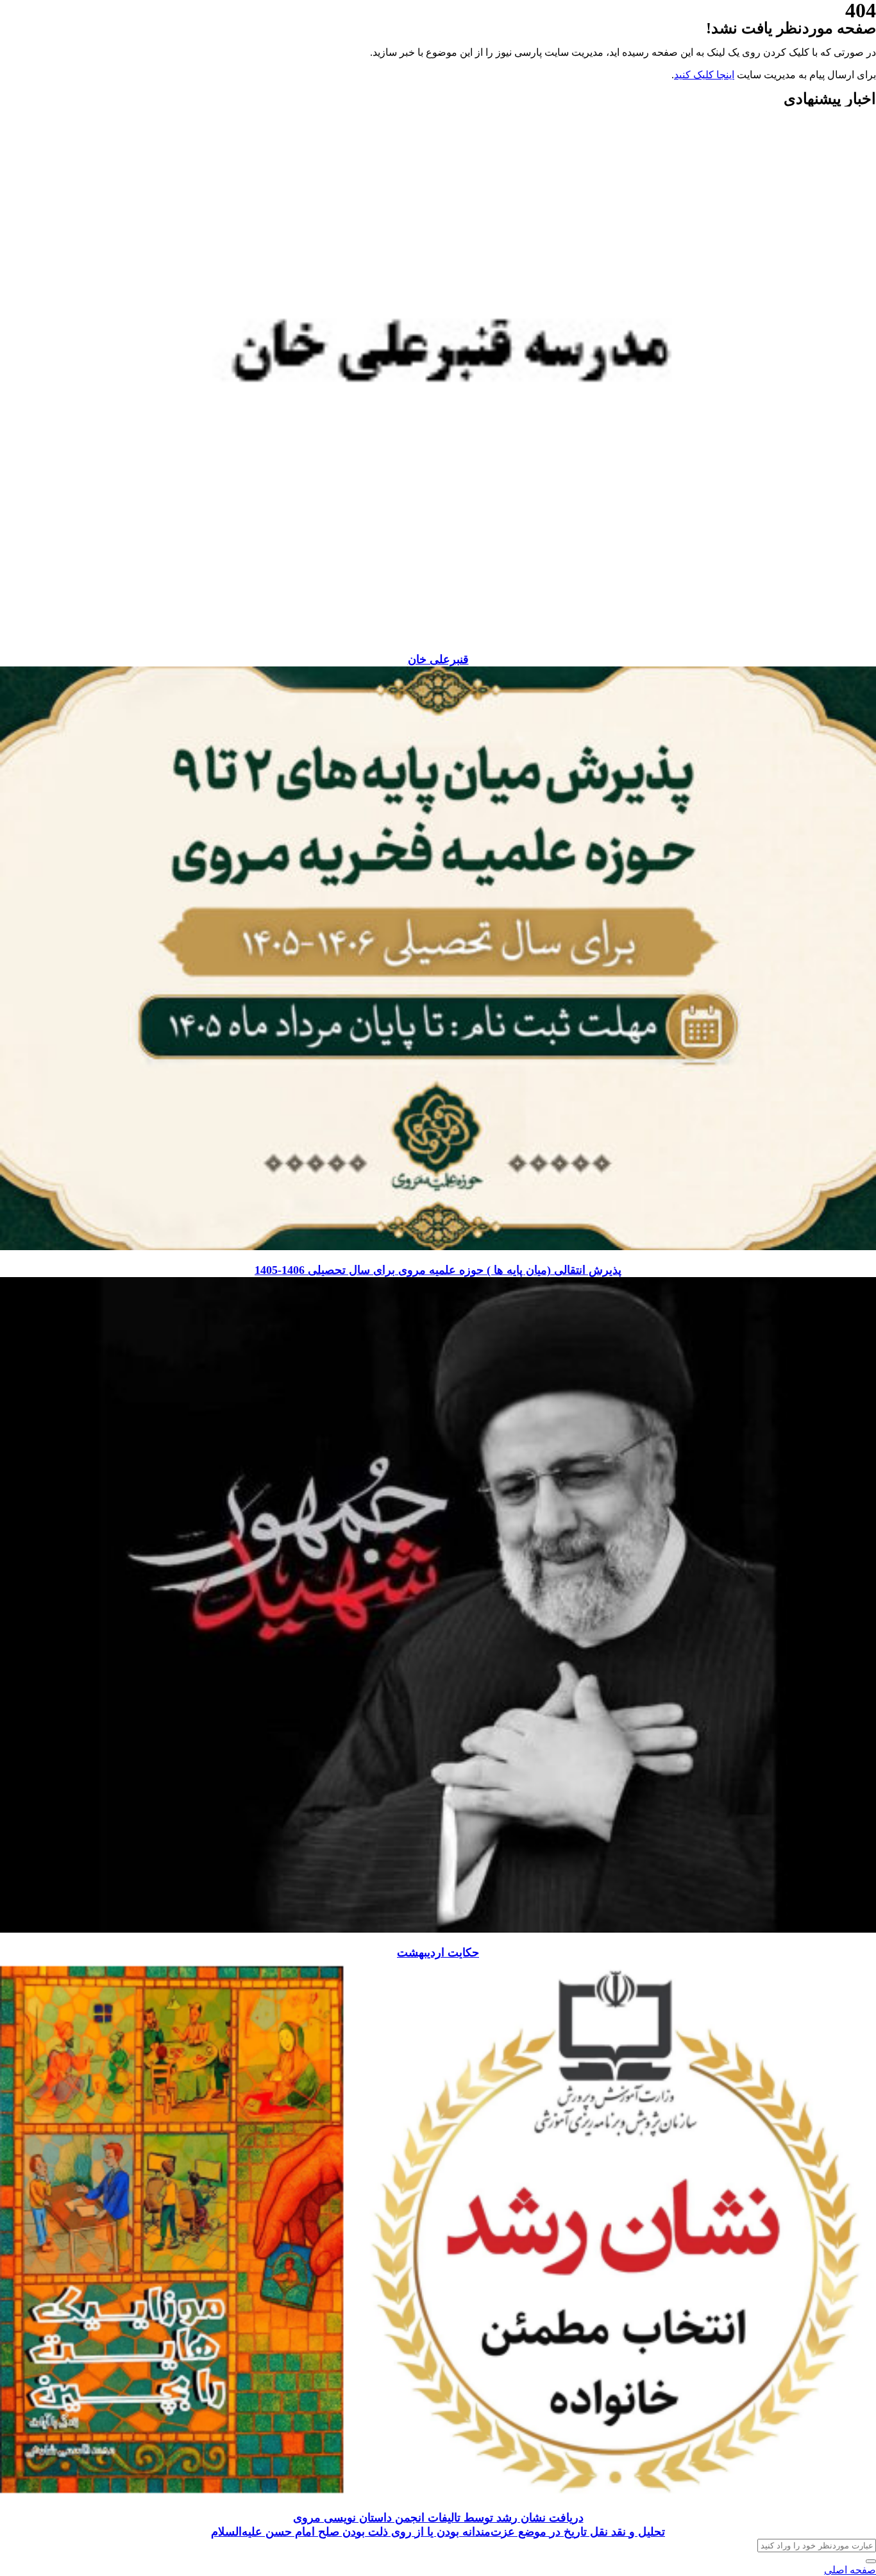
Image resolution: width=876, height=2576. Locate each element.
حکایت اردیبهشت (438, 1953)
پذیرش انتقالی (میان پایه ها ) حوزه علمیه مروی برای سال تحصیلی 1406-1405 (438, 1270)
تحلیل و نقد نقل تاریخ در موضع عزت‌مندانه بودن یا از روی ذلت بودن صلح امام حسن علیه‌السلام (438, 2532)
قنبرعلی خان (438, 659)
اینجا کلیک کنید (704, 75)
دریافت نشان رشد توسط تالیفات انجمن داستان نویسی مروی (438, 2518)
